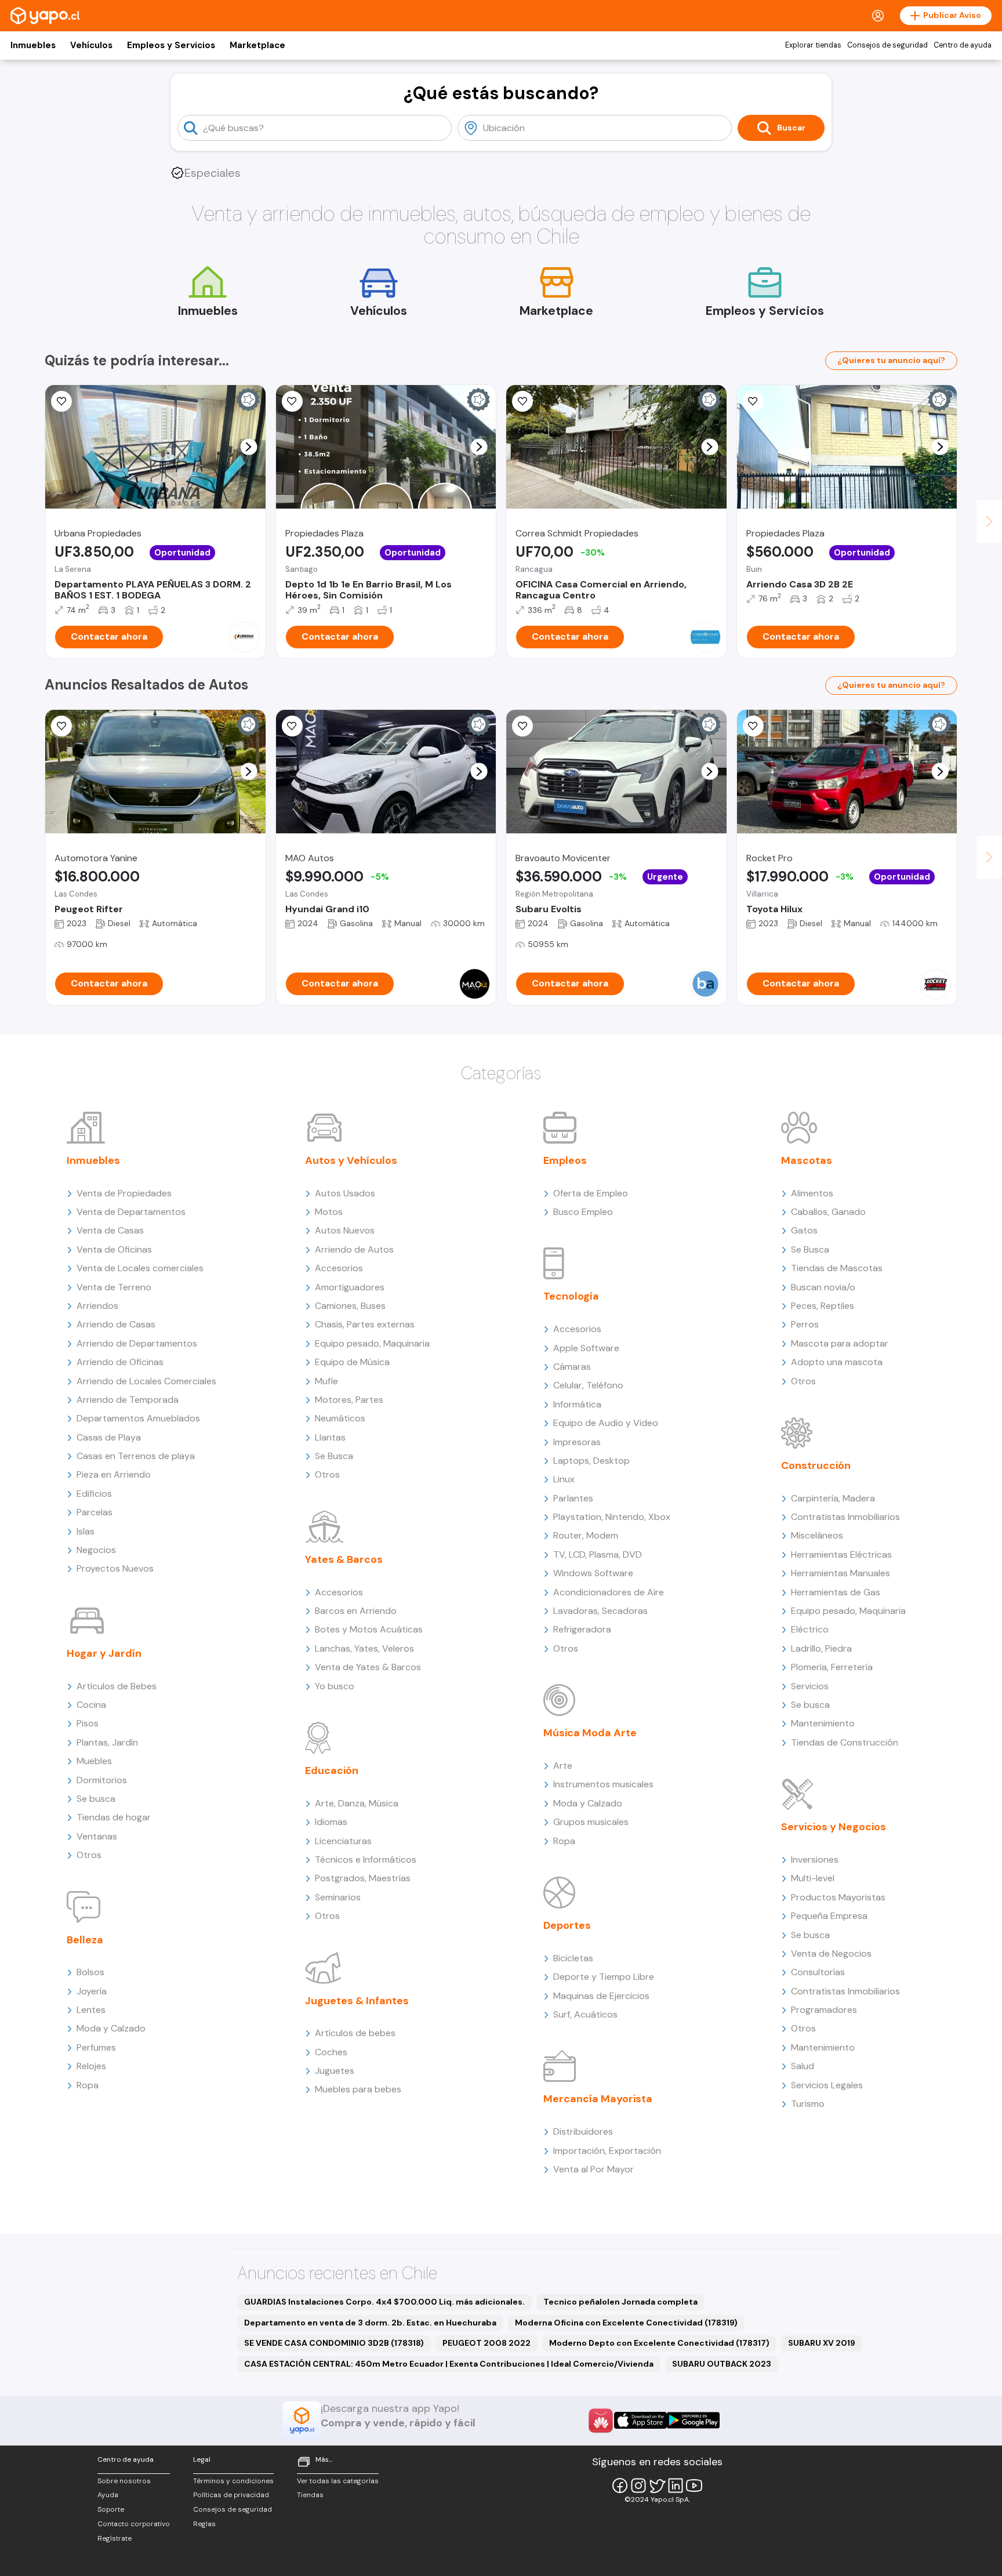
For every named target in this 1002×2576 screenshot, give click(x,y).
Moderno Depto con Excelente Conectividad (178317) (659, 2343)
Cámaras (572, 1367)
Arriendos (97, 1306)
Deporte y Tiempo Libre (604, 1977)
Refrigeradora (582, 1629)
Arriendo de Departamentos (137, 1343)
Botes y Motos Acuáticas (369, 1629)
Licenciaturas (343, 1841)
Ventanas (97, 1836)
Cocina (91, 1705)
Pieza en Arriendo (114, 1474)
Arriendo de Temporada (128, 1400)
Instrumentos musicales (603, 1784)
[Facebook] (620, 2486)
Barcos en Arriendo (356, 1611)
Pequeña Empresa (829, 1916)
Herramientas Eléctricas (841, 1554)
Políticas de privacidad (231, 2495)
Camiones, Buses (350, 1306)
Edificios (94, 1494)
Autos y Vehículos (351, 1160)
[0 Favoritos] (522, 726)
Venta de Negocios (831, 1953)
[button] (248, 447)
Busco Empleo (583, 1212)
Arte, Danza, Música (357, 1803)
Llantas (330, 1437)
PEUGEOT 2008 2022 (487, 2343)
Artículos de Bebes (117, 1686)
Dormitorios (102, 1780)
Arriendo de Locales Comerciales (146, 1381)
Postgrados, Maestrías (363, 1878)
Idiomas (331, 1822)
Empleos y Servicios (171, 45)
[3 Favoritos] (292, 401)
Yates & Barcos (344, 1559)
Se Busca (334, 1456)
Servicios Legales (827, 2085)
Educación (332, 1770)
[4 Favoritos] (753, 401)
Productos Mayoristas (838, 1897)
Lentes (91, 2010)
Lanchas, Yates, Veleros (364, 1648)
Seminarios (338, 1897)
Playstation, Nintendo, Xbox (612, 1517)
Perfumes (96, 2047)
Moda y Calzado (111, 2028)
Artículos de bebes (355, 2033)
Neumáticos (340, 1418)
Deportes (567, 1925)
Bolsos (90, 1972)
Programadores (824, 2010)
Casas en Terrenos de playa (136, 1456)
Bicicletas (573, 1958)
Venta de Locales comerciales (140, 1268)
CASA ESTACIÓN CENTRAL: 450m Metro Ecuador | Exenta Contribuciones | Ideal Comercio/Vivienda (449, 2364)
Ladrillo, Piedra (821, 1648)
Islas (86, 1531)
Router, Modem (586, 1535)
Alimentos (812, 1193)
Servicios (810, 1686)
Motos (329, 1212)
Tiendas (310, 2495)
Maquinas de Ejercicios (601, 1996)
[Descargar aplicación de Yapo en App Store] (640, 2420)
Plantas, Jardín (107, 1742)
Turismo (808, 2104)
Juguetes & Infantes (357, 2001)
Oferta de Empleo (591, 1193)
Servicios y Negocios (834, 1827)
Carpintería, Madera (833, 1498)
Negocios (96, 1550)
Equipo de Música (352, 1362)
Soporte (111, 2509)
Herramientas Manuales (841, 1573)
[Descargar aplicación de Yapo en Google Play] (693, 2420)
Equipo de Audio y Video (606, 1423)
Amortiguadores (350, 1287)
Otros (89, 1855)
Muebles (94, 1761)
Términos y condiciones (233, 2481)
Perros (805, 1324)
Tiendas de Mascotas (837, 1268)
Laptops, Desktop (591, 1461)
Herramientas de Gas (836, 1592)
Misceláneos (817, 1535)
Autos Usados (345, 1193)
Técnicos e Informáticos (366, 1860)
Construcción (816, 1465)
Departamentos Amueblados (138, 1418)
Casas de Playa (109, 1437)
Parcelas (95, 1512)
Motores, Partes (349, 1400)
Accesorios (339, 1268)
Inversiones (815, 1860)
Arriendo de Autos (354, 1249)
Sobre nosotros (124, 2481)
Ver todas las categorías (338, 2481)
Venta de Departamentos (131, 1212)
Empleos (565, 1160)
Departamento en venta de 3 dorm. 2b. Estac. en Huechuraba (370, 2323)
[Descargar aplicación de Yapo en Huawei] (601, 2421)
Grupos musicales (591, 1822)
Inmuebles (33, 45)
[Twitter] (657, 2486)
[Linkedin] (676, 2486)
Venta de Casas (110, 1230)
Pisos (88, 1723)
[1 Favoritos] (61, 401)
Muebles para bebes (358, 2089)
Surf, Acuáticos (585, 2014)
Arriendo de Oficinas (120, 1362)
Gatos (804, 1230)
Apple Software (586, 1348)
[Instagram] (638, 2486)
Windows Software (593, 1573)
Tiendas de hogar (114, 1817)
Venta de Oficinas (114, 1249)
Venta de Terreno (114, 1287)
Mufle (326, 1381)
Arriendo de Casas (116, 1324)
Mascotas (807, 1160)
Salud (803, 2066)
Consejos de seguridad (887, 45)
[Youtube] (694, 2486)
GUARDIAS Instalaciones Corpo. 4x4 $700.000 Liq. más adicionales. (384, 2302)
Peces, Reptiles (823, 1306)
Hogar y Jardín (104, 1653)
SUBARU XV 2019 (822, 2343)
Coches (331, 2052)
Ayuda (108, 2495)
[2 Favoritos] (522, 401)
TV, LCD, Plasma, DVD (598, 1554)
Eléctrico (810, 1629)
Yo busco (335, 1686)
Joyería (92, 1991)
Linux (564, 1479)
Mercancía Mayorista (598, 2099)
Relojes (91, 2066)
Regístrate (115, 2538)
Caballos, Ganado (828, 1212)
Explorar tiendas (813, 45)
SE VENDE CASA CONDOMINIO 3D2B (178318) (334, 2343)
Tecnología (571, 1296)
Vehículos (91, 45)
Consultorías (818, 1972)
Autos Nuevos (345, 1230)
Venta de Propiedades (124, 1193)
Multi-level (813, 1878)
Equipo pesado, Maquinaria (372, 1343)
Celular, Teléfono (588, 1385)
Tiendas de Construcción (845, 1742)
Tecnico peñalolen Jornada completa (620, 2302)
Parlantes (573, 1498)
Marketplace (257, 45)
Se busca (96, 1799)
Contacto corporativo (134, 2524)
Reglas (204, 2524)
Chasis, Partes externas (365, 1324)
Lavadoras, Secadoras (600, 1611)
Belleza (85, 1940)
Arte (563, 1766)
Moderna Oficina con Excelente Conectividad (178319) (626, 2323)
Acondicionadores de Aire (609, 1592)
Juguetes (335, 2071)
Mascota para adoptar (840, 1343)
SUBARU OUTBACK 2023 (722, 2364)
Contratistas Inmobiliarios (845, 1517)
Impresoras (577, 1442)
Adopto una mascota (837, 1362)
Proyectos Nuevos (115, 1568)
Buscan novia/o (823, 1287)
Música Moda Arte (590, 1733)
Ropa (88, 2085)
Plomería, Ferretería (832, 1667)
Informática (577, 1404)
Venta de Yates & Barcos (368, 1667)
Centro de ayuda (963, 45)
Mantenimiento (823, 1723)
